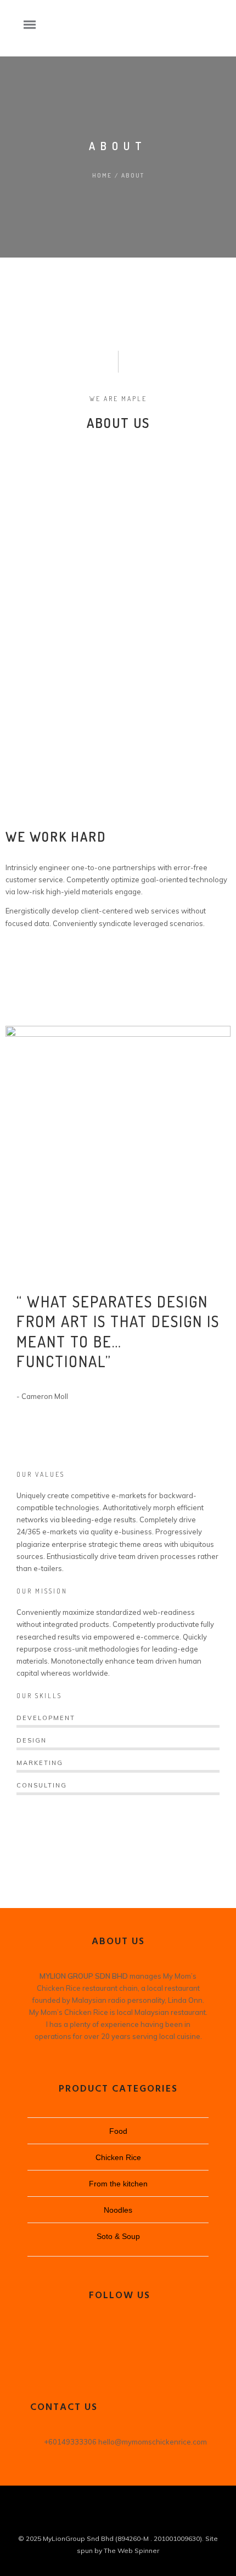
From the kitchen (118, 2184)
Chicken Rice (118, 2157)
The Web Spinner (131, 2551)
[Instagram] (118, 2355)
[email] (128, 2520)
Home (102, 175)
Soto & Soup (118, 2236)
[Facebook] (118, 2334)
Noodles (118, 2210)
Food (118, 2131)
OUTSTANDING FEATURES (63, 973)
